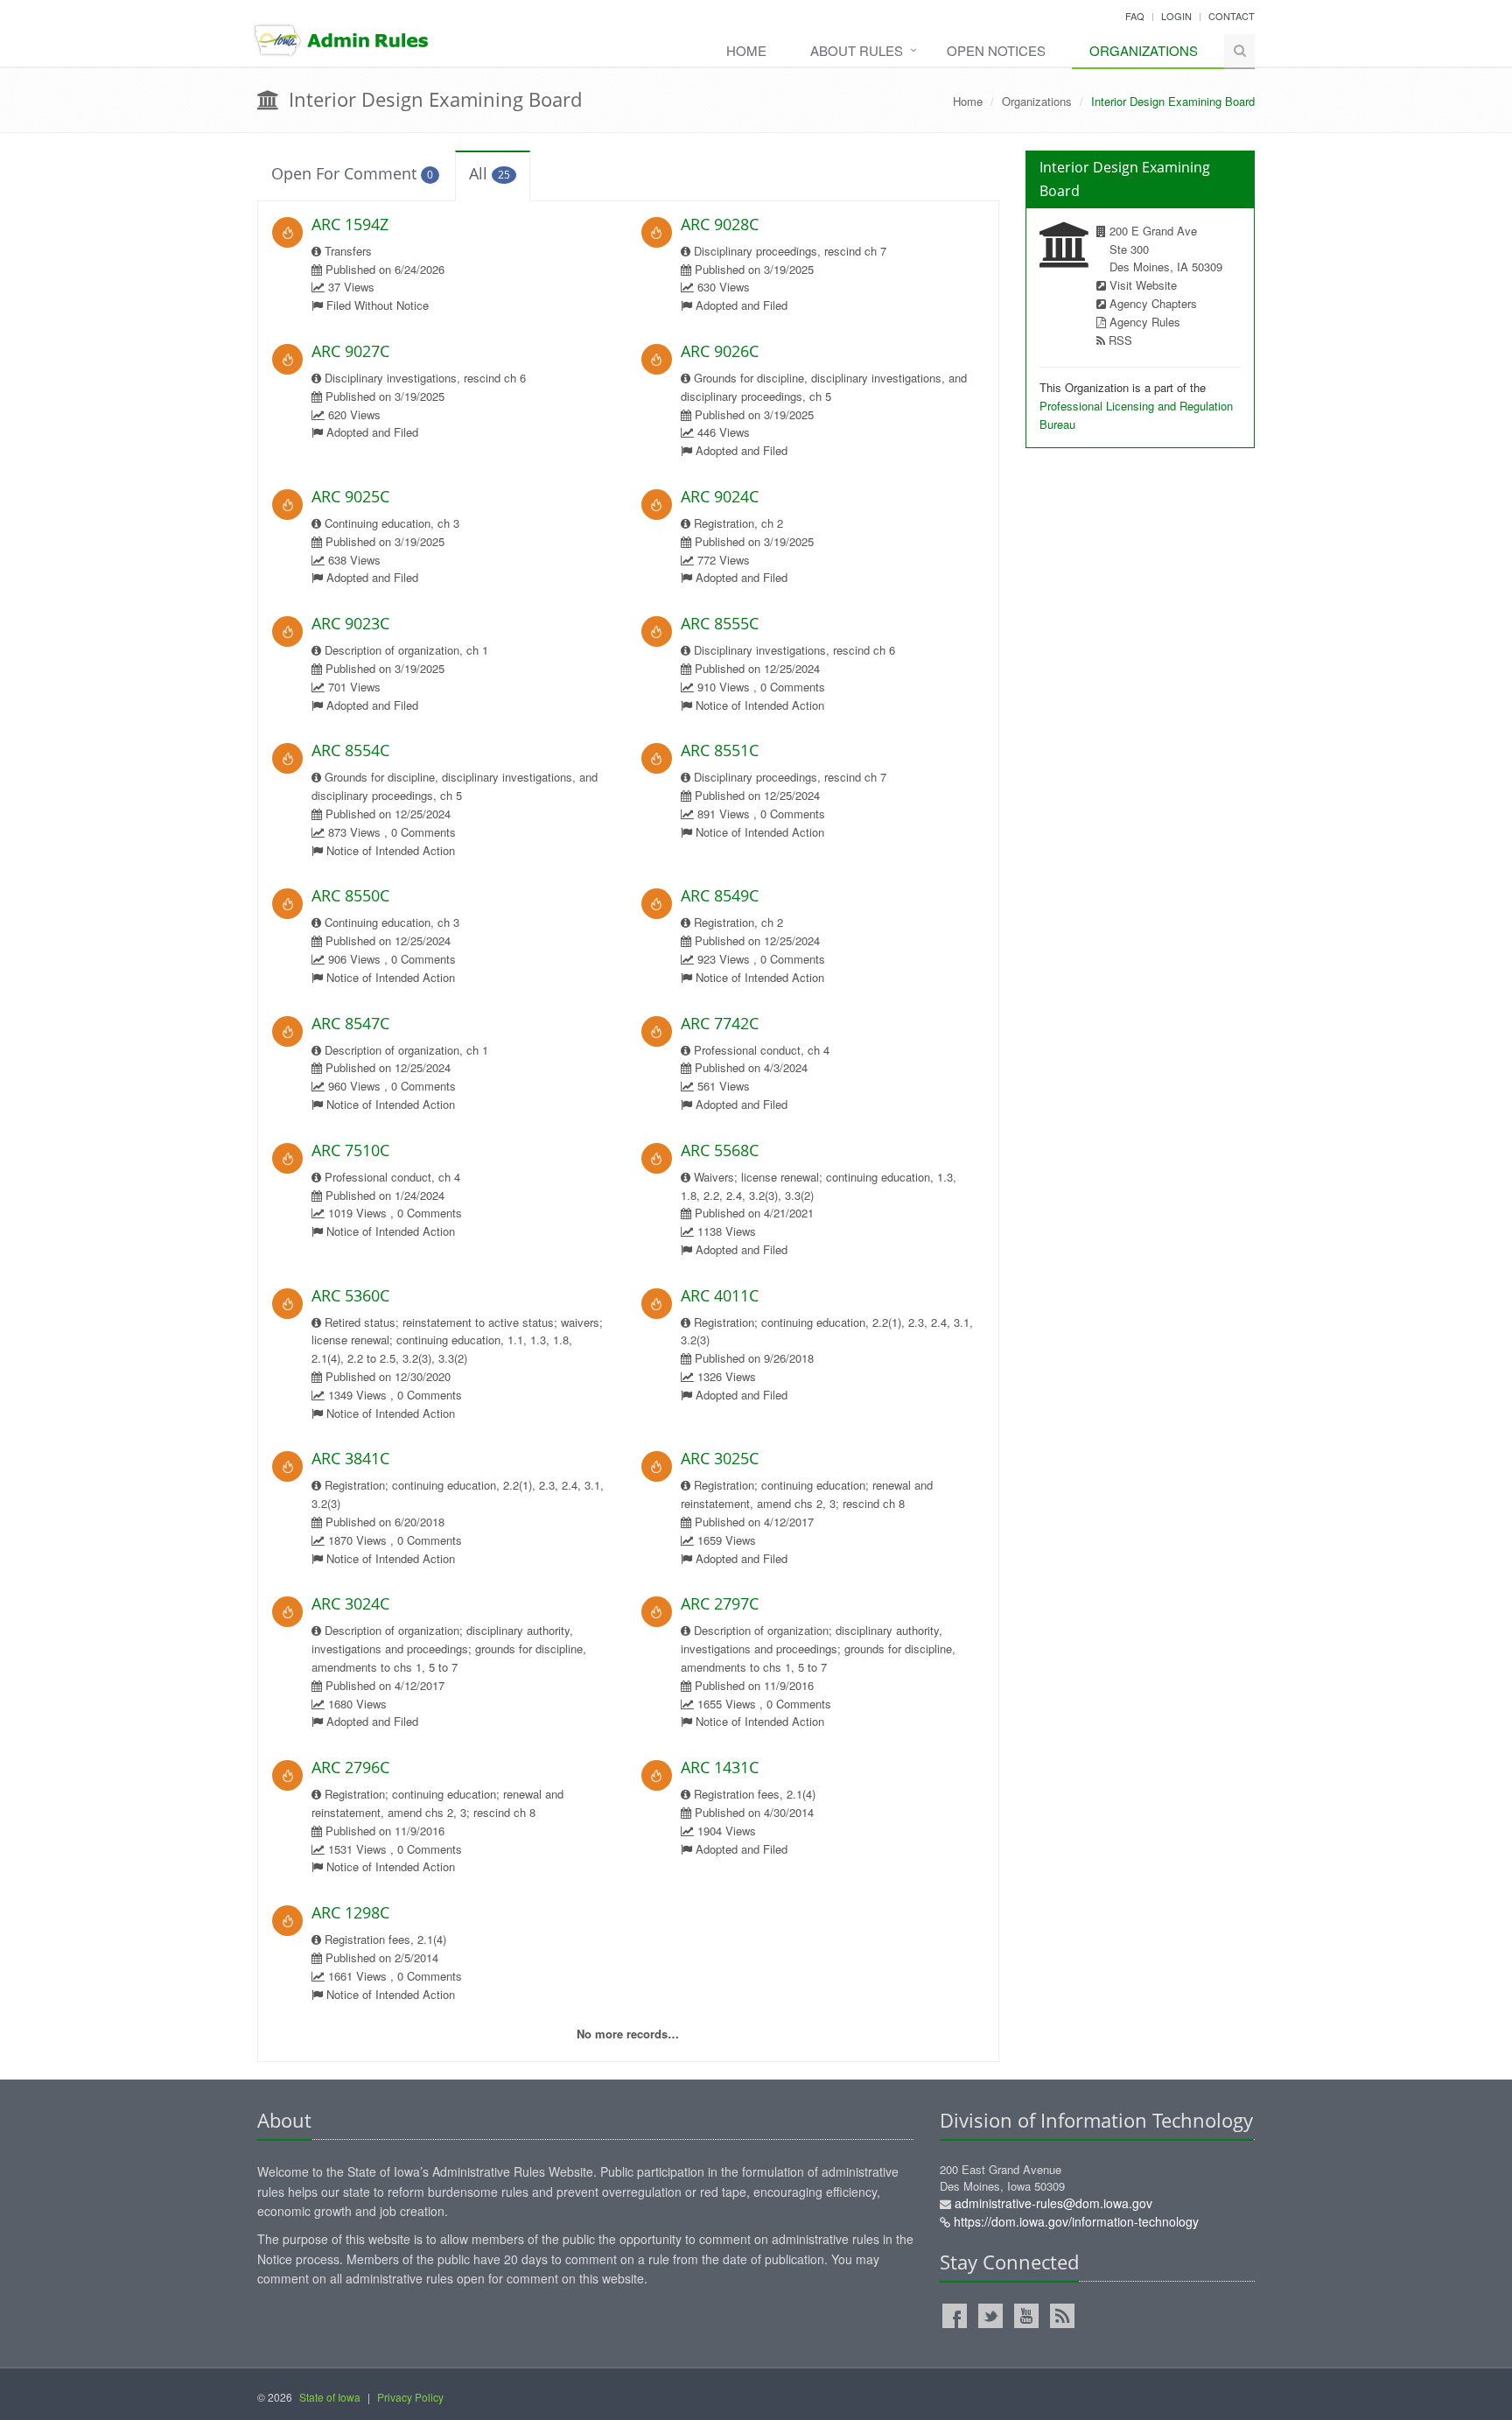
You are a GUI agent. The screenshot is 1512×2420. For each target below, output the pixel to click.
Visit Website (1143, 285)
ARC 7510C (350, 1150)
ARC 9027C (350, 351)
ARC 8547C (350, 1023)
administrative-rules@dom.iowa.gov (1053, 2203)
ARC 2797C (720, 1603)
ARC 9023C (350, 623)
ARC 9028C (720, 224)
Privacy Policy (410, 2397)
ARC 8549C (720, 895)
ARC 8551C (720, 750)
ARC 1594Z (350, 224)
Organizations (1144, 50)
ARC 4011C (720, 1295)
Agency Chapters (1153, 303)
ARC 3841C (350, 1458)
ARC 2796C (350, 1767)
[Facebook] (955, 2316)
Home (746, 50)
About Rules (857, 50)
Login (1176, 16)
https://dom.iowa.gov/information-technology (1076, 2221)
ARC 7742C (720, 1023)
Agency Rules (1145, 322)
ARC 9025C (350, 496)
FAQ (1135, 16)
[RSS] (1062, 2316)
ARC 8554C (350, 750)
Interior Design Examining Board (433, 99)
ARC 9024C (720, 496)
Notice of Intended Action (760, 705)
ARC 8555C (720, 623)
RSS (1120, 340)
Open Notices (996, 50)
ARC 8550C (350, 895)
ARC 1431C (720, 1767)
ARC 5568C (720, 1150)
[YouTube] (1026, 2316)
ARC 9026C (720, 351)
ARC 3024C (350, 1603)
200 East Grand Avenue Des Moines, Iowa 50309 (1069, 2196)
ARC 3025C (720, 1458)
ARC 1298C (350, 1912)
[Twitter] (990, 2316)
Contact (1232, 16)
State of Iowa (330, 2397)
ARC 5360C (350, 1295)
